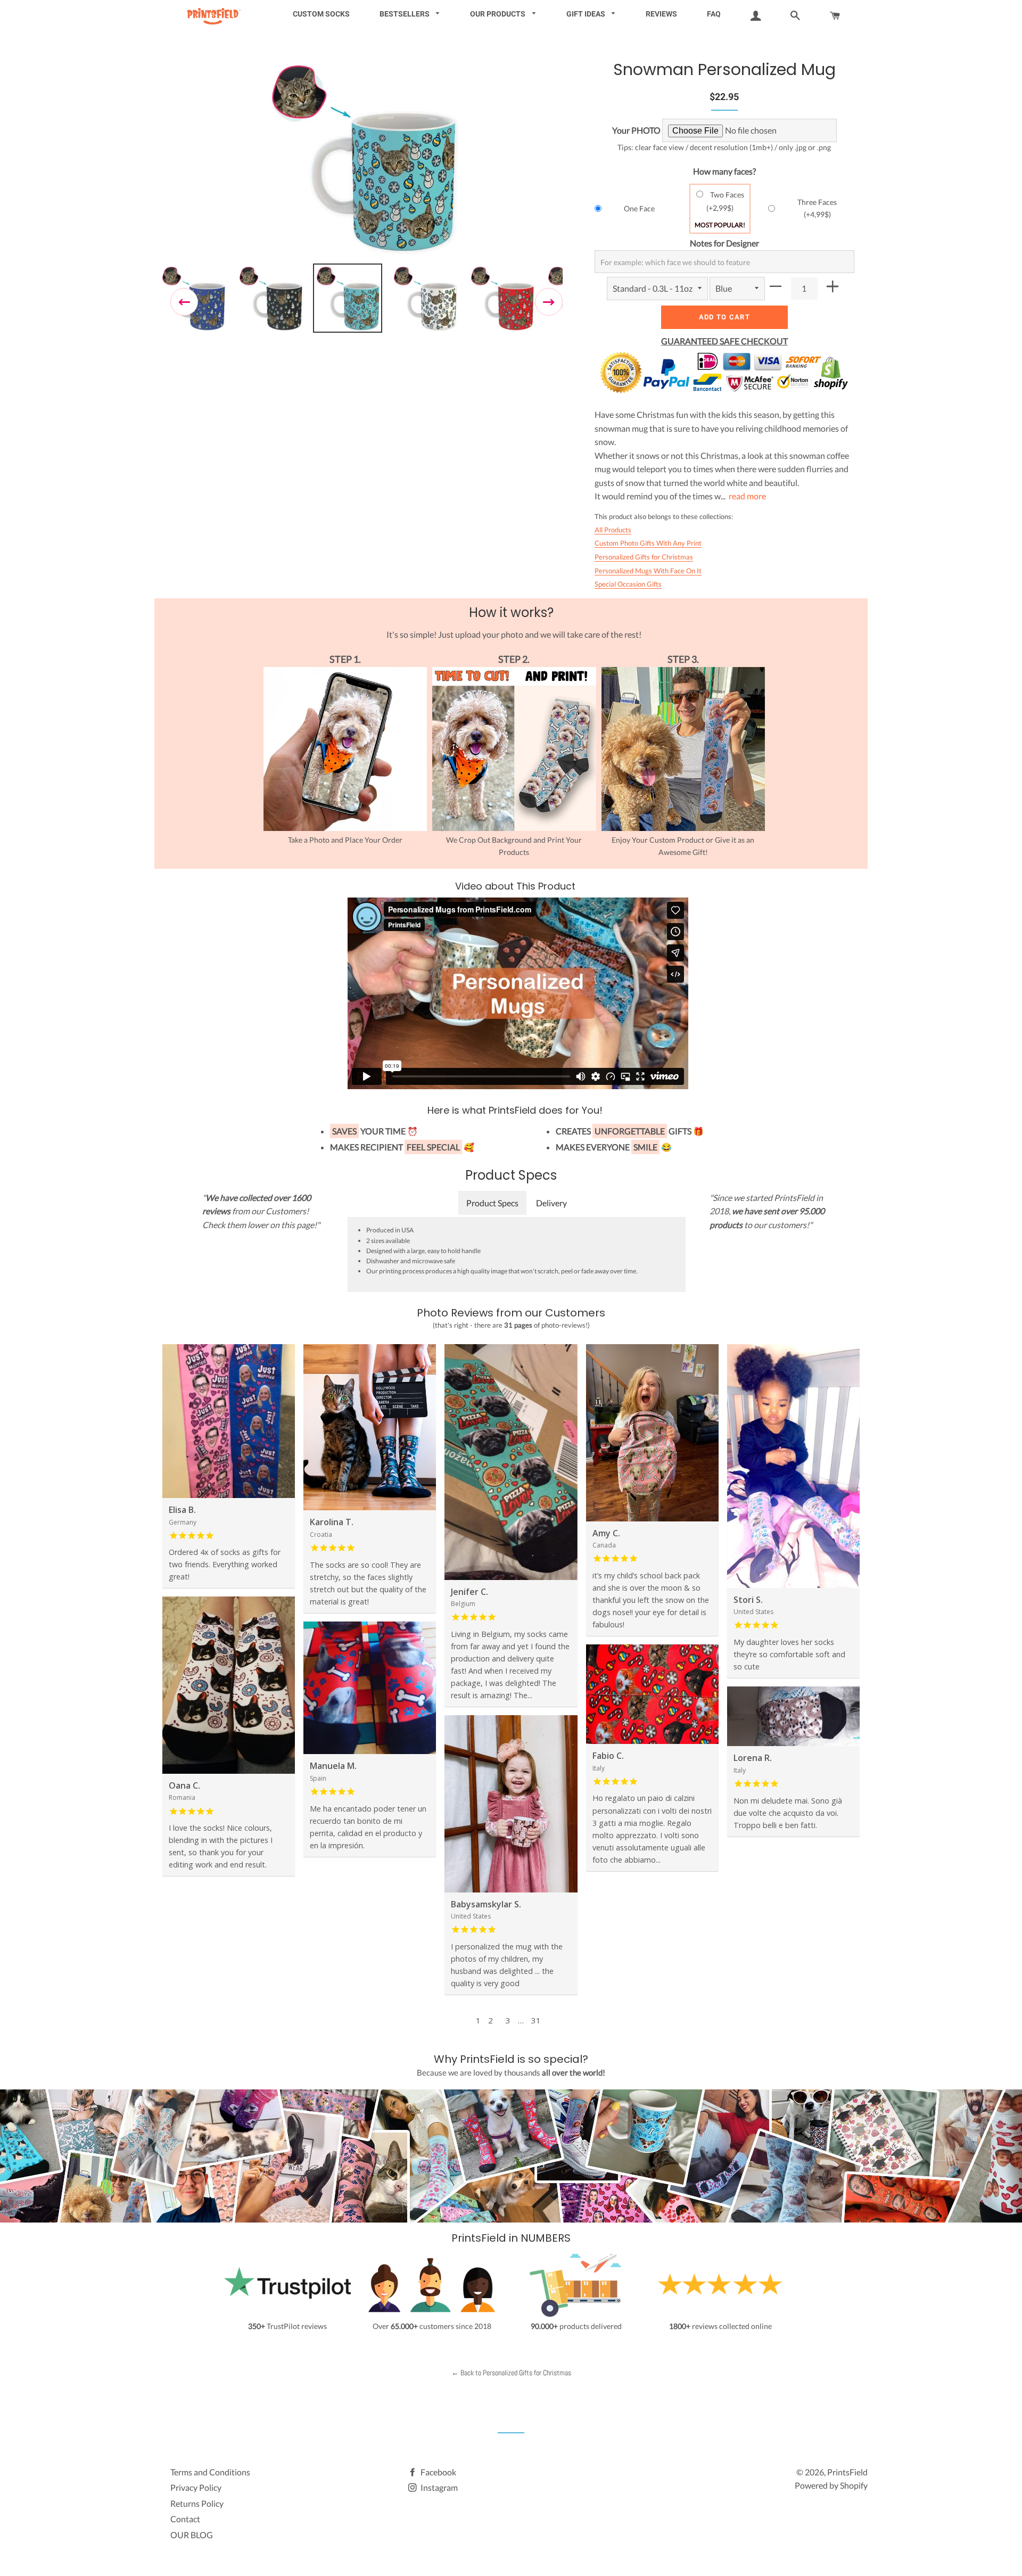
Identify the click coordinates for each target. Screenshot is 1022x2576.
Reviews (661, 14)
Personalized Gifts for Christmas (644, 557)
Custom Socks (321, 14)
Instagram (438, 2487)
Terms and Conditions (210, 2472)
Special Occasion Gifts (628, 584)
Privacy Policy (196, 2487)
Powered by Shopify (831, 2485)
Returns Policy (197, 2503)
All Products (613, 530)
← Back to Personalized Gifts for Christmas (511, 2373)
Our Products (498, 14)
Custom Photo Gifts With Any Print (648, 543)
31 (536, 2020)
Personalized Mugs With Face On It (648, 571)
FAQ (714, 14)
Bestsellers (405, 14)
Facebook (438, 2472)
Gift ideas (587, 14)
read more (747, 496)
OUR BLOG (192, 2535)
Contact (185, 2519)
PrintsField (847, 2472)
